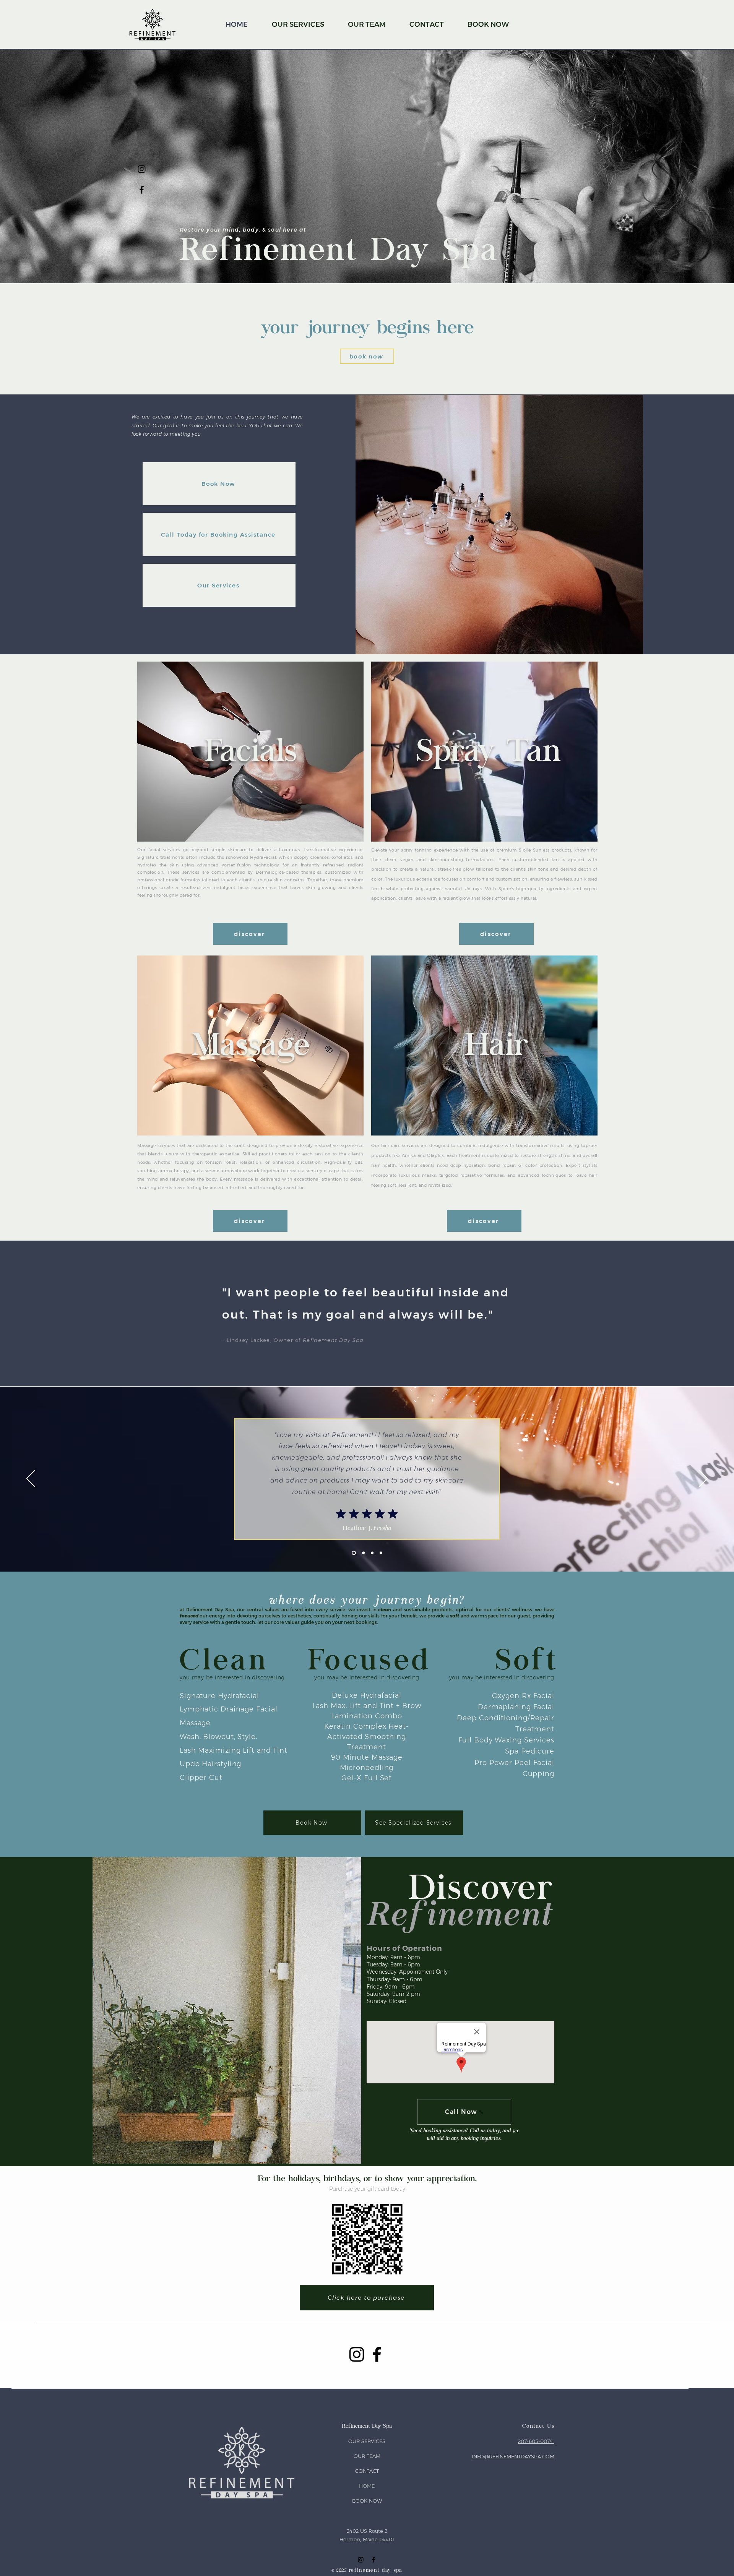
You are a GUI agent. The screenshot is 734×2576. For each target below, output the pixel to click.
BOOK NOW (367, 2501)
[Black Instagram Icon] (142, 169)
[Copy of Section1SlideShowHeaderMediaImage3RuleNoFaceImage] (372, 1553)
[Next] (703, 1479)
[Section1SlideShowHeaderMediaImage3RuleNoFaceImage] (363, 1553)
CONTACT (367, 2471)
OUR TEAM (367, 2456)
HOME (367, 2486)
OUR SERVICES (367, 2441)
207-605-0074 (536, 2441)
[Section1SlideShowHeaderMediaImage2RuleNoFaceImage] (381, 1553)
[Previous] (31, 1479)
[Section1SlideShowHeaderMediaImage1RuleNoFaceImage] (353, 1553)
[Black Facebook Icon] (142, 190)
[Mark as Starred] (341, 1513)
